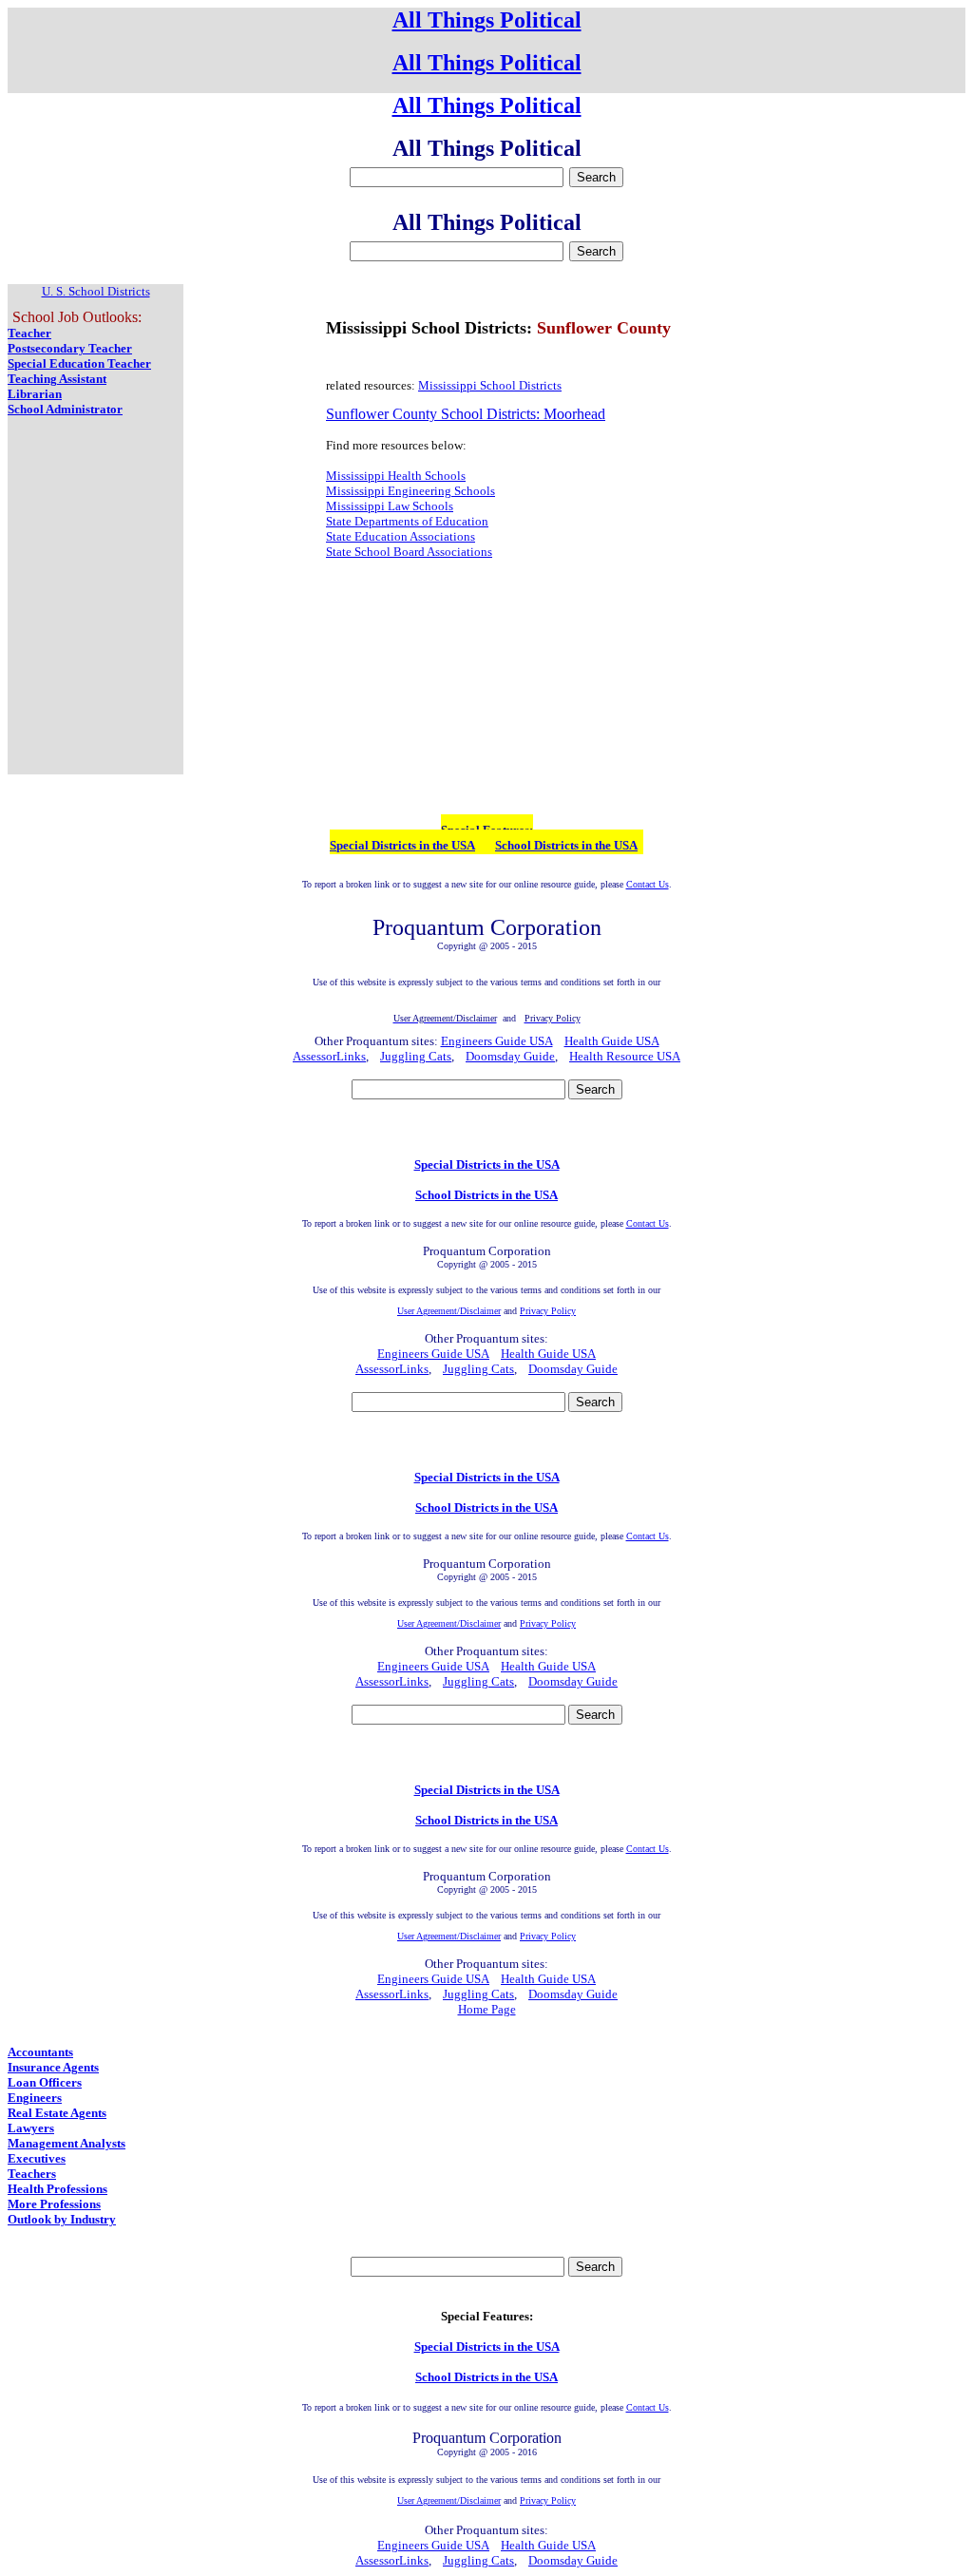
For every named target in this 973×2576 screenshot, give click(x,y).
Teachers (32, 2174)
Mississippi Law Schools (390, 506)
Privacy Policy (548, 1311)
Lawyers (31, 2128)
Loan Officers (45, 2082)
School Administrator (65, 409)
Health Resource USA (625, 1056)
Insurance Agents (53, 2067)
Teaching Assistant (57, 379)
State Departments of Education (407, 521)
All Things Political (487, 20)
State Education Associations (401, 536)
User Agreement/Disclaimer (449, 1311)
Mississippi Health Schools (396, 476)
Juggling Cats (416, 1056)
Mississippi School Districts (490, 385)
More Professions (54, 2204)
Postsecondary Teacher (70, 348)
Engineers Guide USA (497, 1041)
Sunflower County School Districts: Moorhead (466, 414)
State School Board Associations (409, 552)
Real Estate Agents (57, 2113)
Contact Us (648, 884)
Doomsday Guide (510, 1056)
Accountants (40, 2052)
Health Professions (57, 2189)
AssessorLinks (329, 1056)
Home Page (487, 2009)
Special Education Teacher (79, 363)
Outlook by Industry (62, 2219)
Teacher (29, 333)
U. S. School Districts (96, 291)
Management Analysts (67, 2143)
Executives (37, 2158)
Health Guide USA (612, 1041)
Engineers (35, 2098)
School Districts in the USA (566, 845)
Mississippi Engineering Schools (410, 491)
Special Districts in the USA (402, 845)
